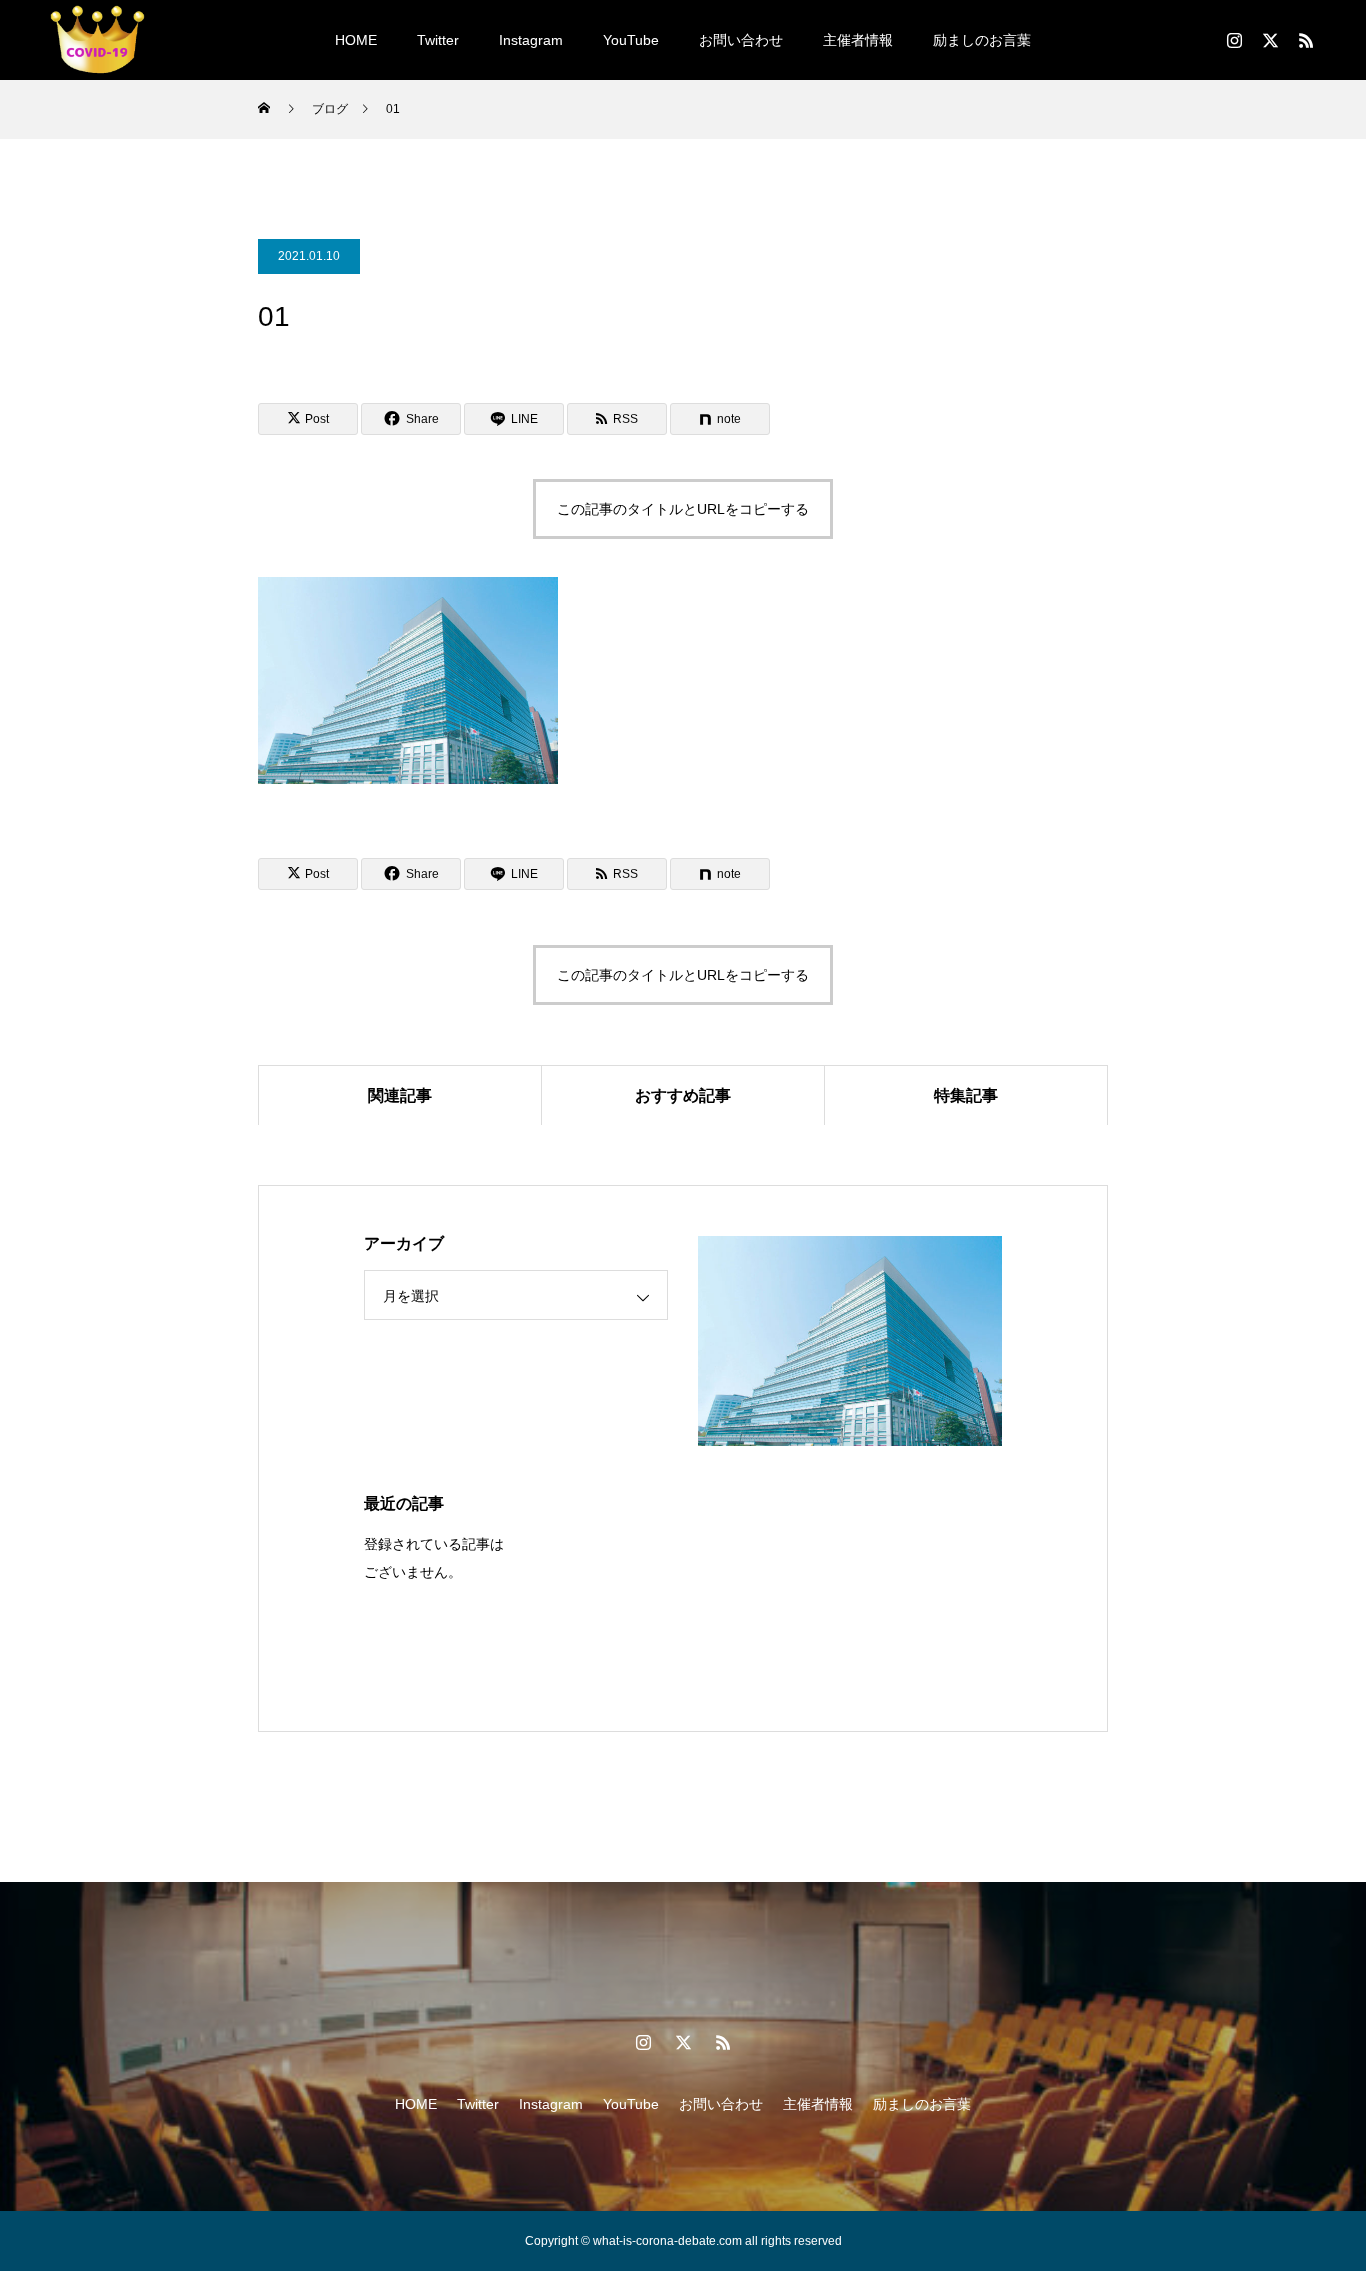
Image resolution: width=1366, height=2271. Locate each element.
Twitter (438, 40)
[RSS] (1306, 40)
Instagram (531, 40)
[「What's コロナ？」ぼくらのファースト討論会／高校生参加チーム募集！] (97, 40)
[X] (1270, 40)
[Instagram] (1234, 40)
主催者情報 (858, 40)
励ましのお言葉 (982, 40)
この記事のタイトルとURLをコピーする (683, 509)
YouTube (631, 40)
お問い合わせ (741, 40)
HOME (356, 40)
